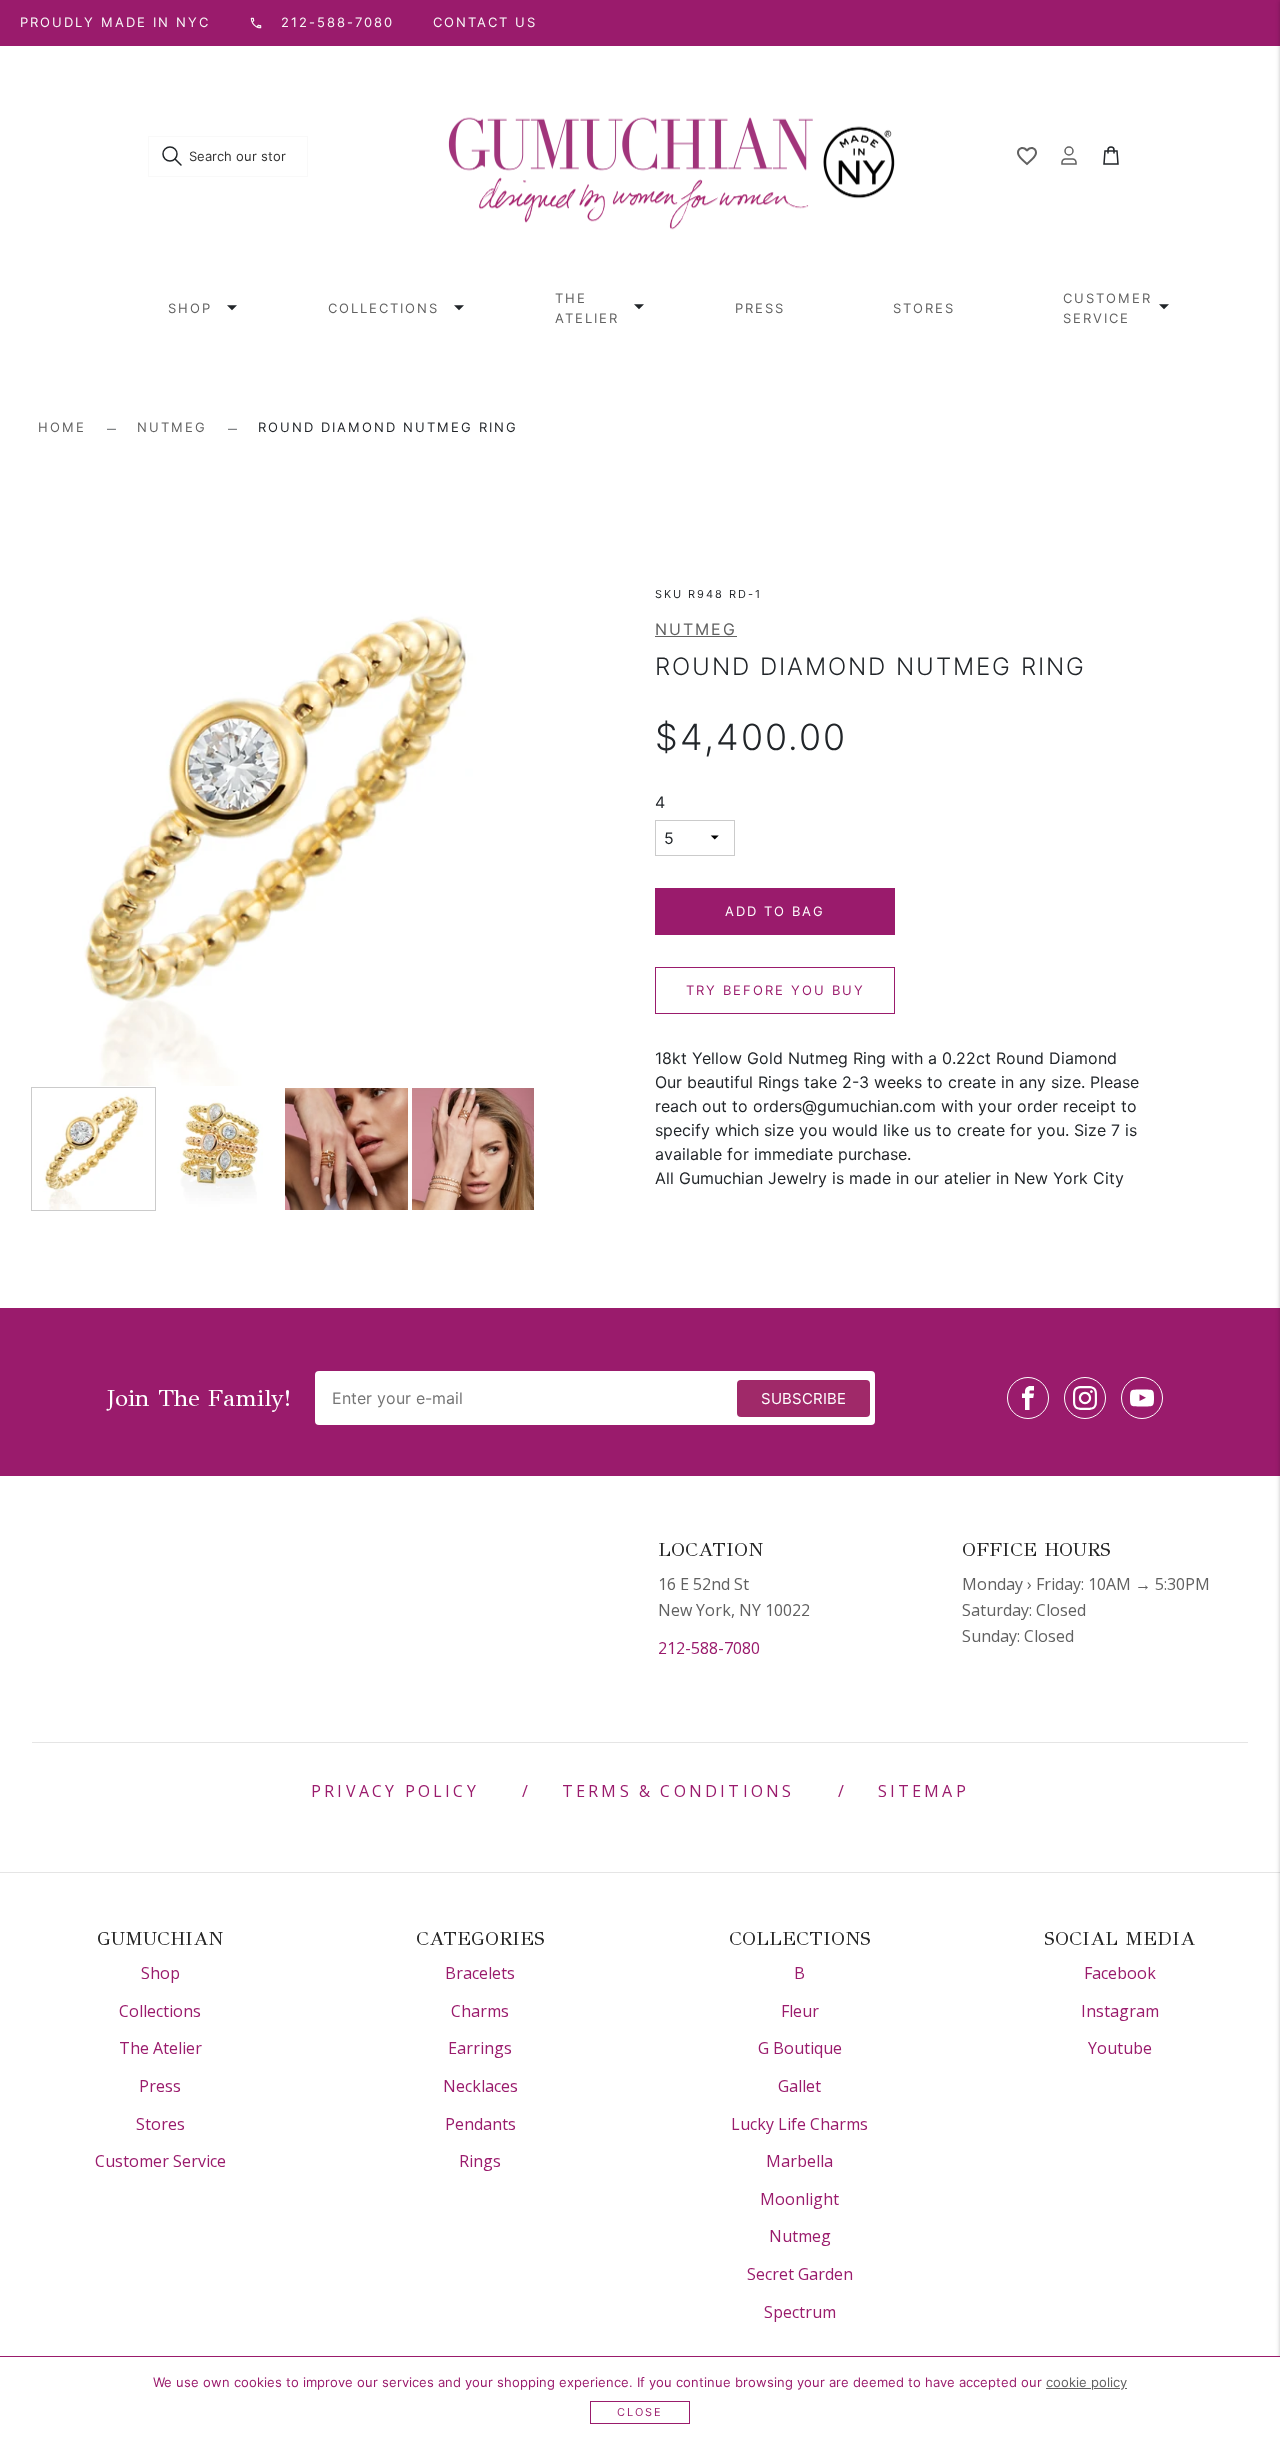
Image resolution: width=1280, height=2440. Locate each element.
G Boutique (800, 2048)
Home (62, 427)
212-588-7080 (709, 1648)
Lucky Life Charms (799, 2124)
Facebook (1120, 1973)
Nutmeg (172, 427)
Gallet (799, 2086)
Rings (480, 2161)
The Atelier (587, 308)
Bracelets (480, 1973)
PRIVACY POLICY (395, 1791)
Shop (190, 308)
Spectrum (800, 2312)
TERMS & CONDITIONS (678, 1791)
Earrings (480, 2048)
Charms (480, 2011)
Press (760, 308)
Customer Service (1107, 308)
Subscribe (803, 1398)
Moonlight (799, 2199)
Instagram (1120, 2011)
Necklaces (480, 2086)
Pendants (480, 2124)
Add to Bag (775, 911)
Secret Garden (800, 2274)
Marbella (799, 2161)
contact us (485, 22)
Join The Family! (199, 1398)
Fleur (800, 2011)
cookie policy (1086, 2382)
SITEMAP (923, 1791)
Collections (383, 308)
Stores (924, 308)
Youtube (1120, 2048)
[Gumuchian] (672, 157)
